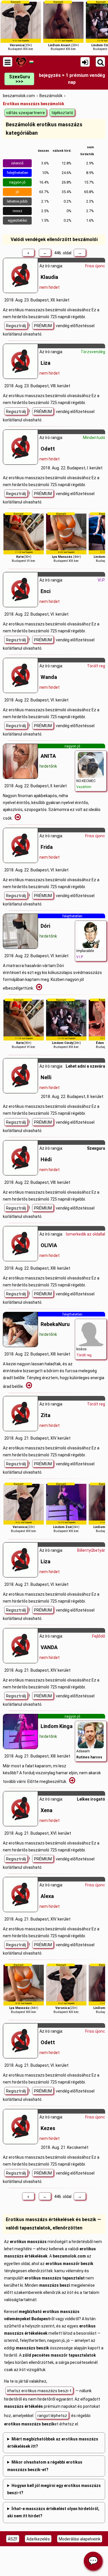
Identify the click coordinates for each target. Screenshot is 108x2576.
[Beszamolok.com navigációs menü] (8, 62)
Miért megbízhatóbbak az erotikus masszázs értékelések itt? (53, 2443)
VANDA (49, 1647)
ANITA (48, 756)
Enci (46, 591)
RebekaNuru (55, 1324)
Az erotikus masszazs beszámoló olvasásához (47, 310)
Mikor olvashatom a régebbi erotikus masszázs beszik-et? (45, 2466)
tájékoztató (62, 113)
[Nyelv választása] (31, 62)
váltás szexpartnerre (25, 113)
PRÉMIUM (43, 326)
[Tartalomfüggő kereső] (100, 62)
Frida (47, 847)
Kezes (48, 2128)
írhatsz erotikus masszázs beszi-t (39, 2391)
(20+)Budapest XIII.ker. (64, 26)
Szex (92, 1148)
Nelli (46, 1077)
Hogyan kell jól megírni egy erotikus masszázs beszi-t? (54, 2489)
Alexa (47, 1896)
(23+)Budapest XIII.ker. (21, 26)
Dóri (45, 926)
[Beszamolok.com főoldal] (21, 62)
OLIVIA (49, 1245)
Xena (47, 1810)
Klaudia (49, 277)
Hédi (46, 1159)
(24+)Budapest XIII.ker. (66, 1024)
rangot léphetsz (52, 2416)
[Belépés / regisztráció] (85, 62)
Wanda (49, 677)
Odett (48, 449)
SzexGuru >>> (19, 79)
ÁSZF (13, 2539)
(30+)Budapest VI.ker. (24, 537)
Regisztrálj (16, 326)
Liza (46, 363)
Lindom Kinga (57, 1726)
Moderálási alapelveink (80, 2539)
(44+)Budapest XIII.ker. (66, 537)
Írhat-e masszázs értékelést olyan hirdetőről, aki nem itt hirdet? (53, 2512)
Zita (46, 1415)
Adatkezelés (38, 2539)
